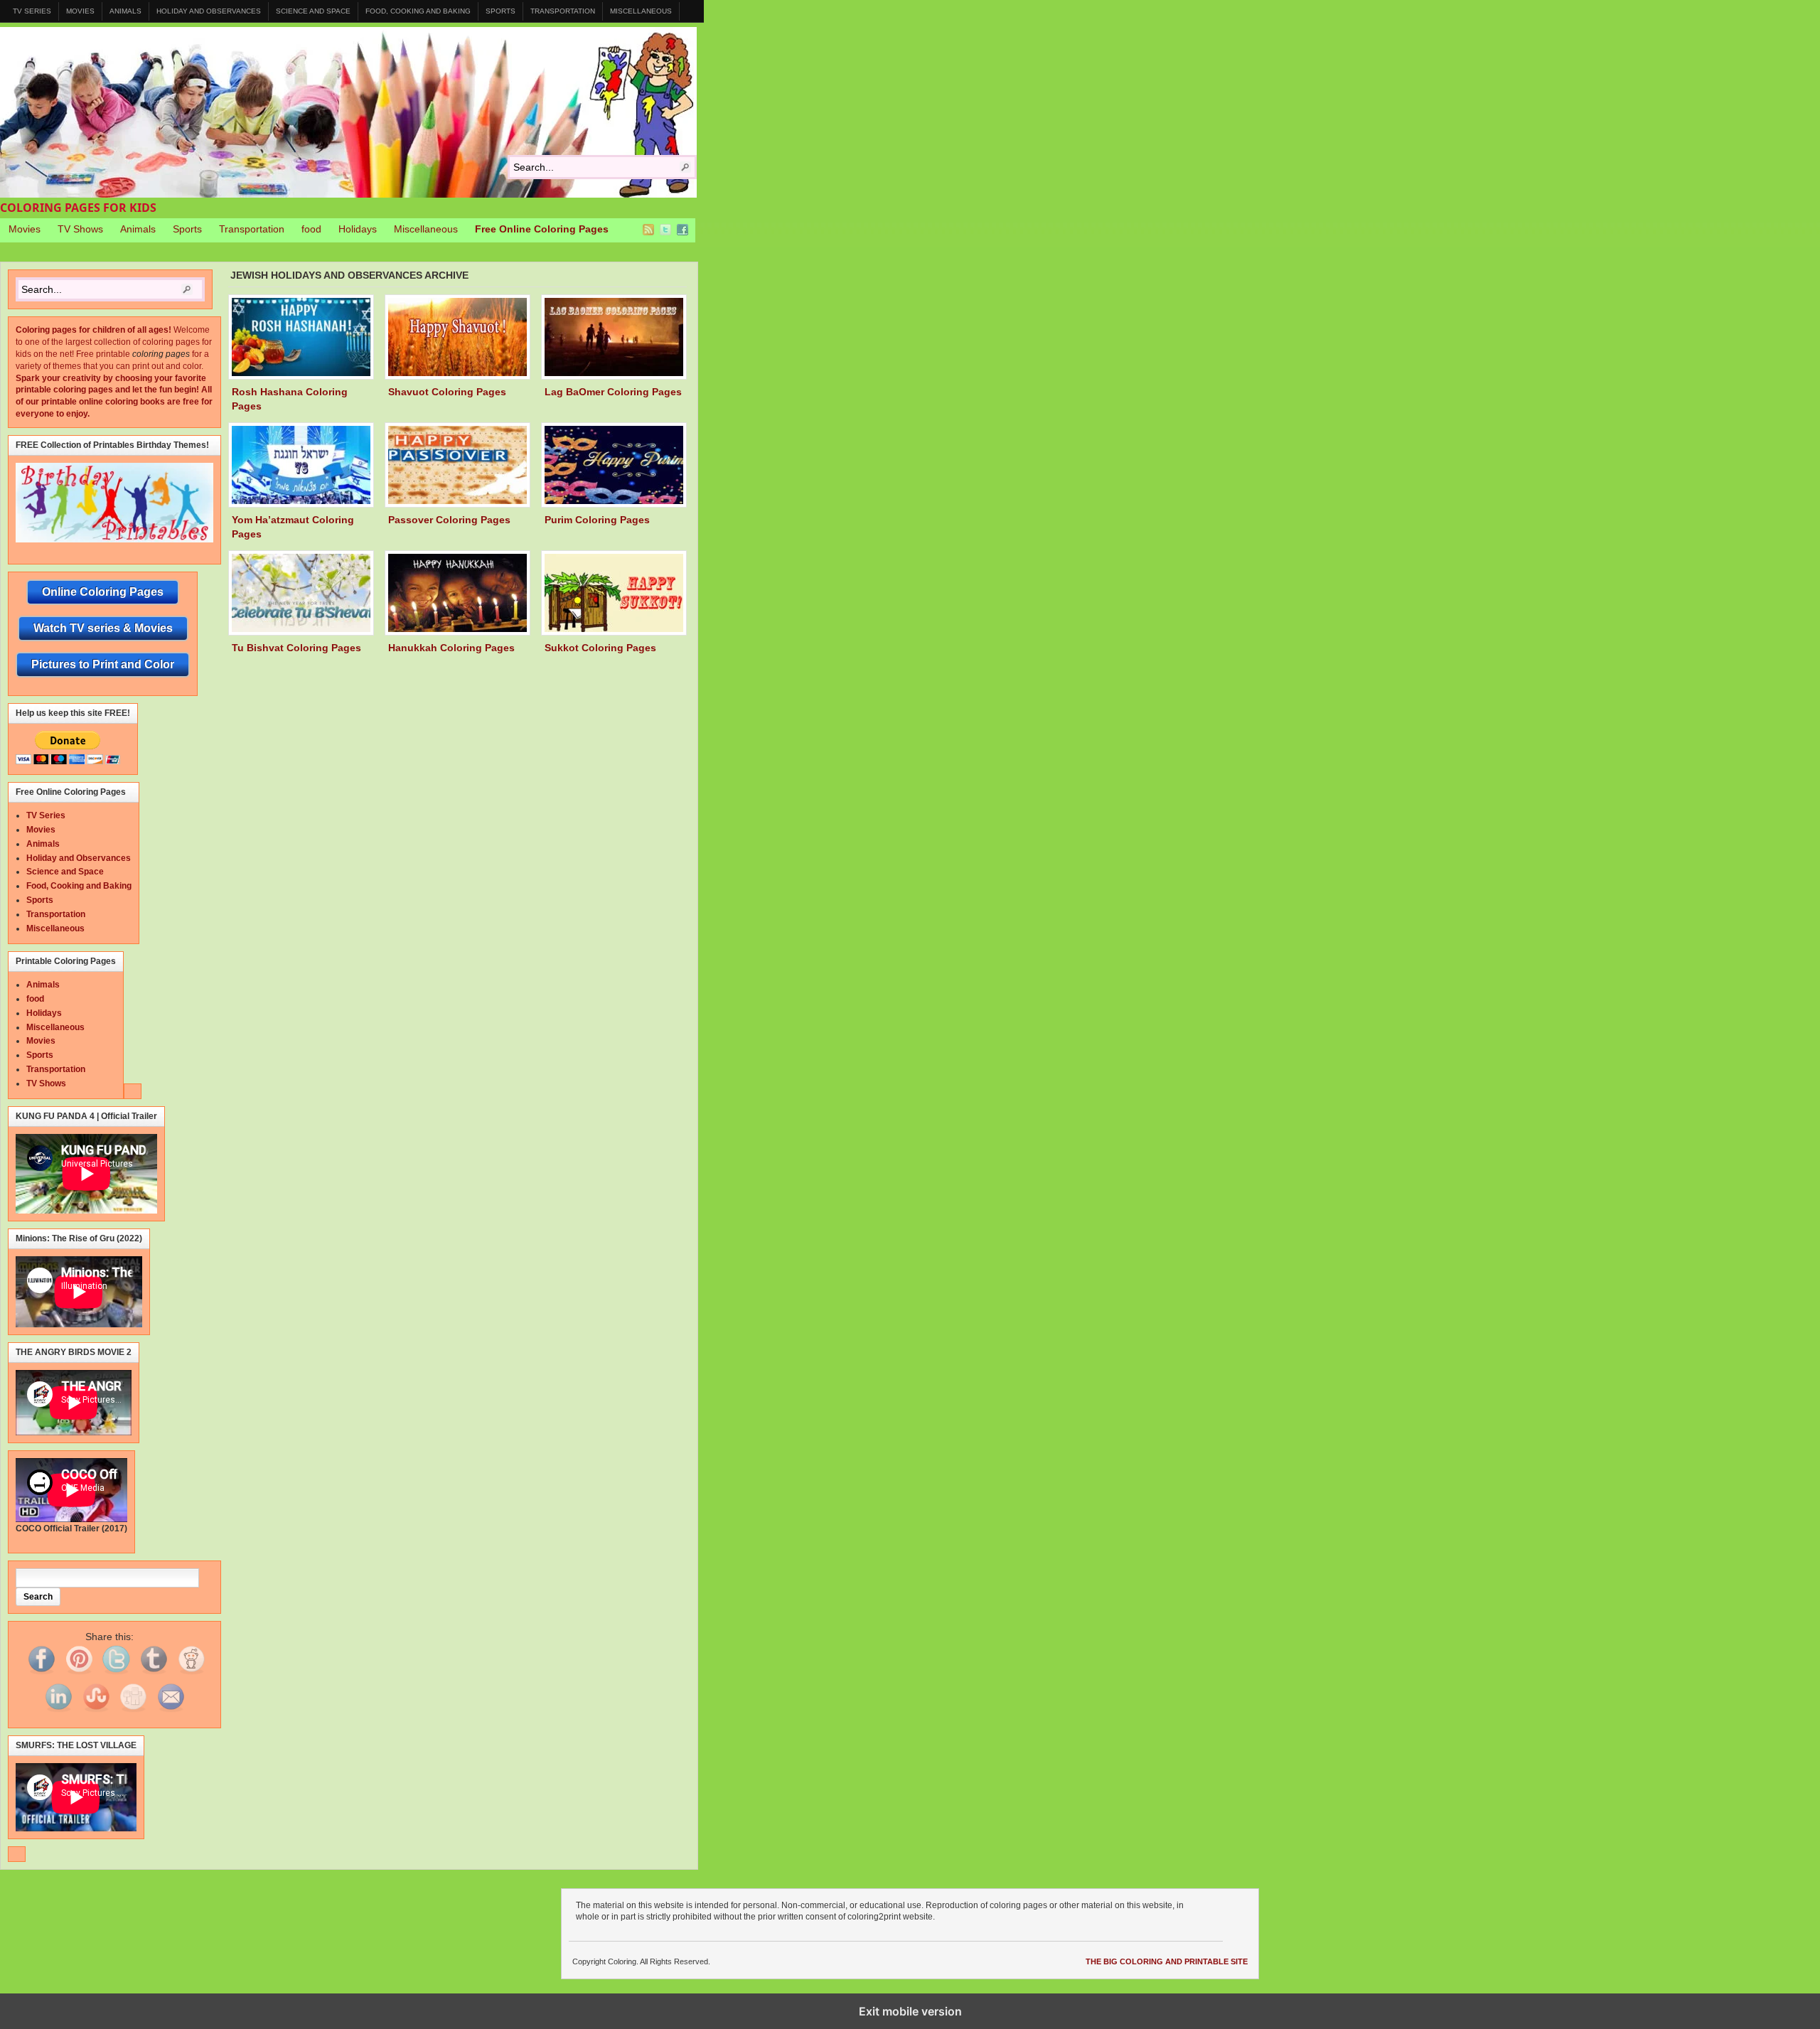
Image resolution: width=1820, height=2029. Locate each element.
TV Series (32, 11)
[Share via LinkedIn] (58, 1712)
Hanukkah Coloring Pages (451, 648)
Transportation (563, 11)
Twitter (665, 230)
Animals (125, 11)
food (311, 229)
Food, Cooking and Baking (418, 11)
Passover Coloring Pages (449, 520)
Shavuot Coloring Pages (447, 392)
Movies (80, 11)
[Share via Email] (171, 1712)
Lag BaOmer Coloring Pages (613, 392)
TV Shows (80, 229)
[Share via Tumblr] (154, 1674)
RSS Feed (648, 230)
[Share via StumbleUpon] (96, 1712)
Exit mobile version (910, 2011)
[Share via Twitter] (116, 1674)
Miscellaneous (641, 11)
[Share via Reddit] (191, 1674)
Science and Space (313, 11)
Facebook (682, 230)
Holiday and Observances (209, 11)
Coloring (348, 112)
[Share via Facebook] (41, 1674)
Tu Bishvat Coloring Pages (296, 648)
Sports (500, 11)
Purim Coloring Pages (597, 520)
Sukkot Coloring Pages (600, 648)
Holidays (358, 229)
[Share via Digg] (133, 1712)
